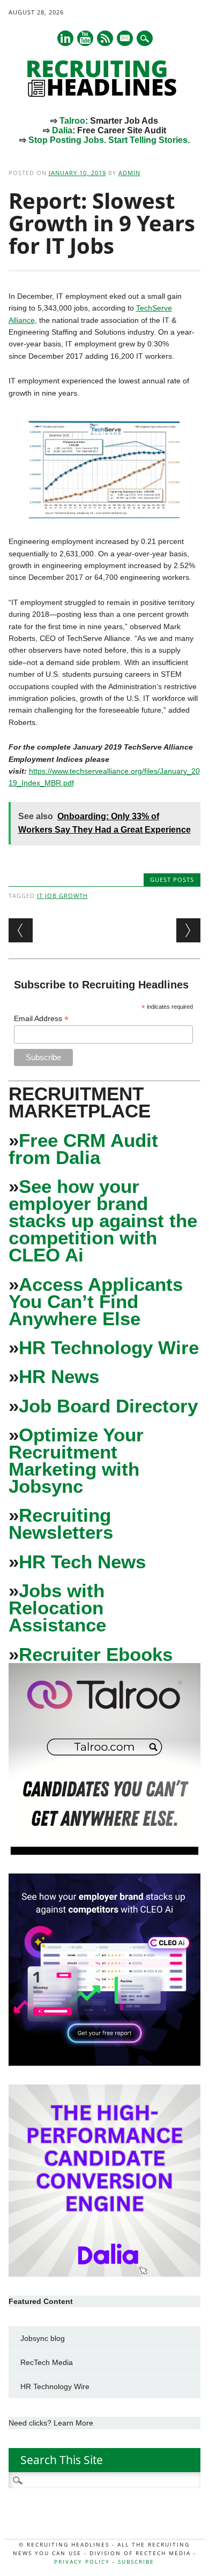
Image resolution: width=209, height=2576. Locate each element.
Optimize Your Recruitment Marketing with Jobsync (76, 1460)
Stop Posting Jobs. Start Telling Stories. (109, 140)
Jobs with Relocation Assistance (57, 1608)
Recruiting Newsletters (61, 1524)
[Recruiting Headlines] (104, 94)
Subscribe (136, 2562)
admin (129, 173)
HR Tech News (82, 1562)
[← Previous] (21, 930)
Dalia (62, 130)
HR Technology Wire (109, 1347)
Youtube (85, 38)
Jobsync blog (43, 2338)
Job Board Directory (108, 1406)
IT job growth (62, 896)
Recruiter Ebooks (96, 1654)
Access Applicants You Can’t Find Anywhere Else (96, 1301)
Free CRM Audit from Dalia (83, 1149)
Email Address (41, 1019)
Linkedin (65, 38)
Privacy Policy (82, 2562)
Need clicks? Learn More (51, 2423)
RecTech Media (47, 2362)
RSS (105, 38)
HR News (59, 1376)
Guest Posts (172, 879)
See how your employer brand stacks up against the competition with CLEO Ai (103, 1221)
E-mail (125, 39)
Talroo (72, 121)
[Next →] (188, 930)
